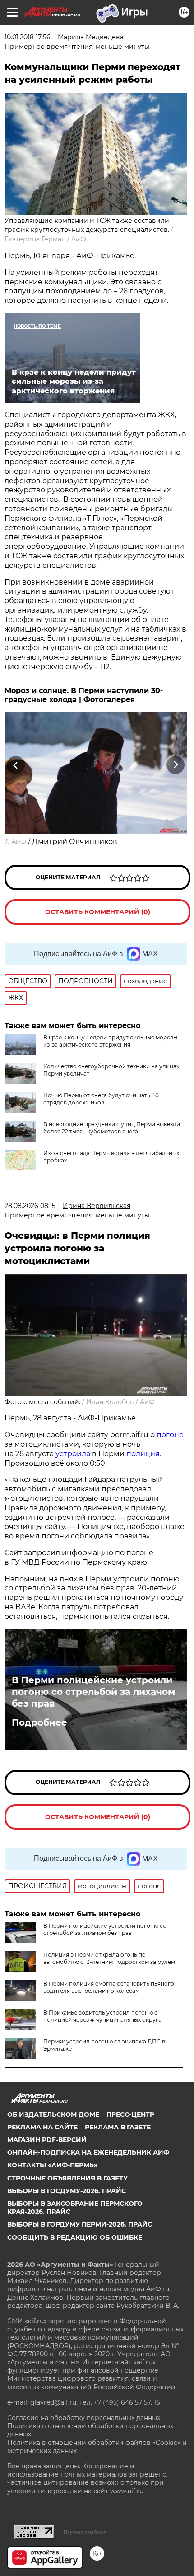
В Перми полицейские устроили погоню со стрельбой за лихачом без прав (93, 1692)
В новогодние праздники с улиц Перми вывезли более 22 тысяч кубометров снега (112, 1128)
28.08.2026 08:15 (30, 1206)
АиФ (79, 239)
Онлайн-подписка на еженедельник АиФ (88, 2152)
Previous (14, 765)
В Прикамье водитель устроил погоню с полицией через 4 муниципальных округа (102, 2016)
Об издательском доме (53, 2114)
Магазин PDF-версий (47, 2140)
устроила (73, 1454)
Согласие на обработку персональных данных (84, 2418)
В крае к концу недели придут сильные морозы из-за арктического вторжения (110, 1041)
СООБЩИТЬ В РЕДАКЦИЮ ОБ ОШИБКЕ (75, 2237)
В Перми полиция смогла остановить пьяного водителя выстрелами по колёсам (109, 1987)
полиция (143, 1454)
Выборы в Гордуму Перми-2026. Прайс (80, 2224)
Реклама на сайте (42, 2127)
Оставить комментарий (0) (98, 912)
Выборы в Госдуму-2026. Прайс (67, 2191)
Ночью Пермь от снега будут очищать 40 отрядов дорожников (101, 1099)
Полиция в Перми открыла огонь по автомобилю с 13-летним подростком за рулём (109, 1958)
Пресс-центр (130, 2114)
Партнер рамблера (85, 2532)
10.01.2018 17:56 (28, 37)
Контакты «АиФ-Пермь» (52, 2165)
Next (176, 765)
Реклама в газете (118, 2127)
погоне (170, 1435)
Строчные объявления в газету (67, 2178)
